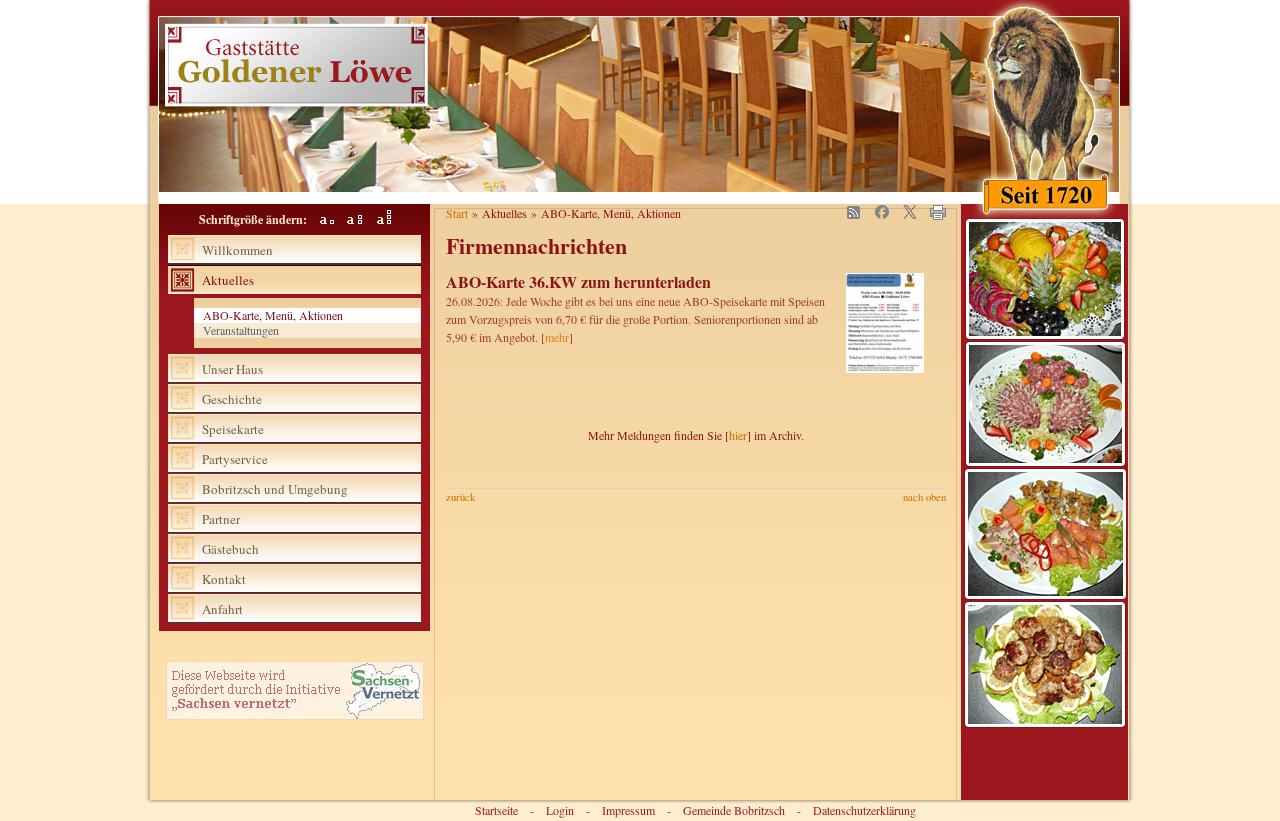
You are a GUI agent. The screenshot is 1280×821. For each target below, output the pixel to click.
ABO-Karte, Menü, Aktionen (273, 315)
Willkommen (237, 250)
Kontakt (224, 579)
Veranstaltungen (241, 330)
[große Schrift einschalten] (350, 219)
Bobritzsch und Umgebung (275, 489)
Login (560, 810)
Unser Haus (232, 369)
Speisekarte (233, 429)
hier (738, 435)
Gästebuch (230, 549)
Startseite (496, 810)
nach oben (924, 497)
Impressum (628, 810)
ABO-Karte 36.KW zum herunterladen (578, 281)
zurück (460, 497)
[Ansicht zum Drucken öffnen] (938, 215)
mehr (557, 337)
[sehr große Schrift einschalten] (378, 219)
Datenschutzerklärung (864, 810)
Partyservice (235, 459)
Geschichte (232, 399)
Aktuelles (228, 280)
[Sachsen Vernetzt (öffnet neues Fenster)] (295, 715)
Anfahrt (222, 609)
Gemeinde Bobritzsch (734, 810)
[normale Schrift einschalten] (322, 219)
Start (457, 213)
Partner (221, 519)
